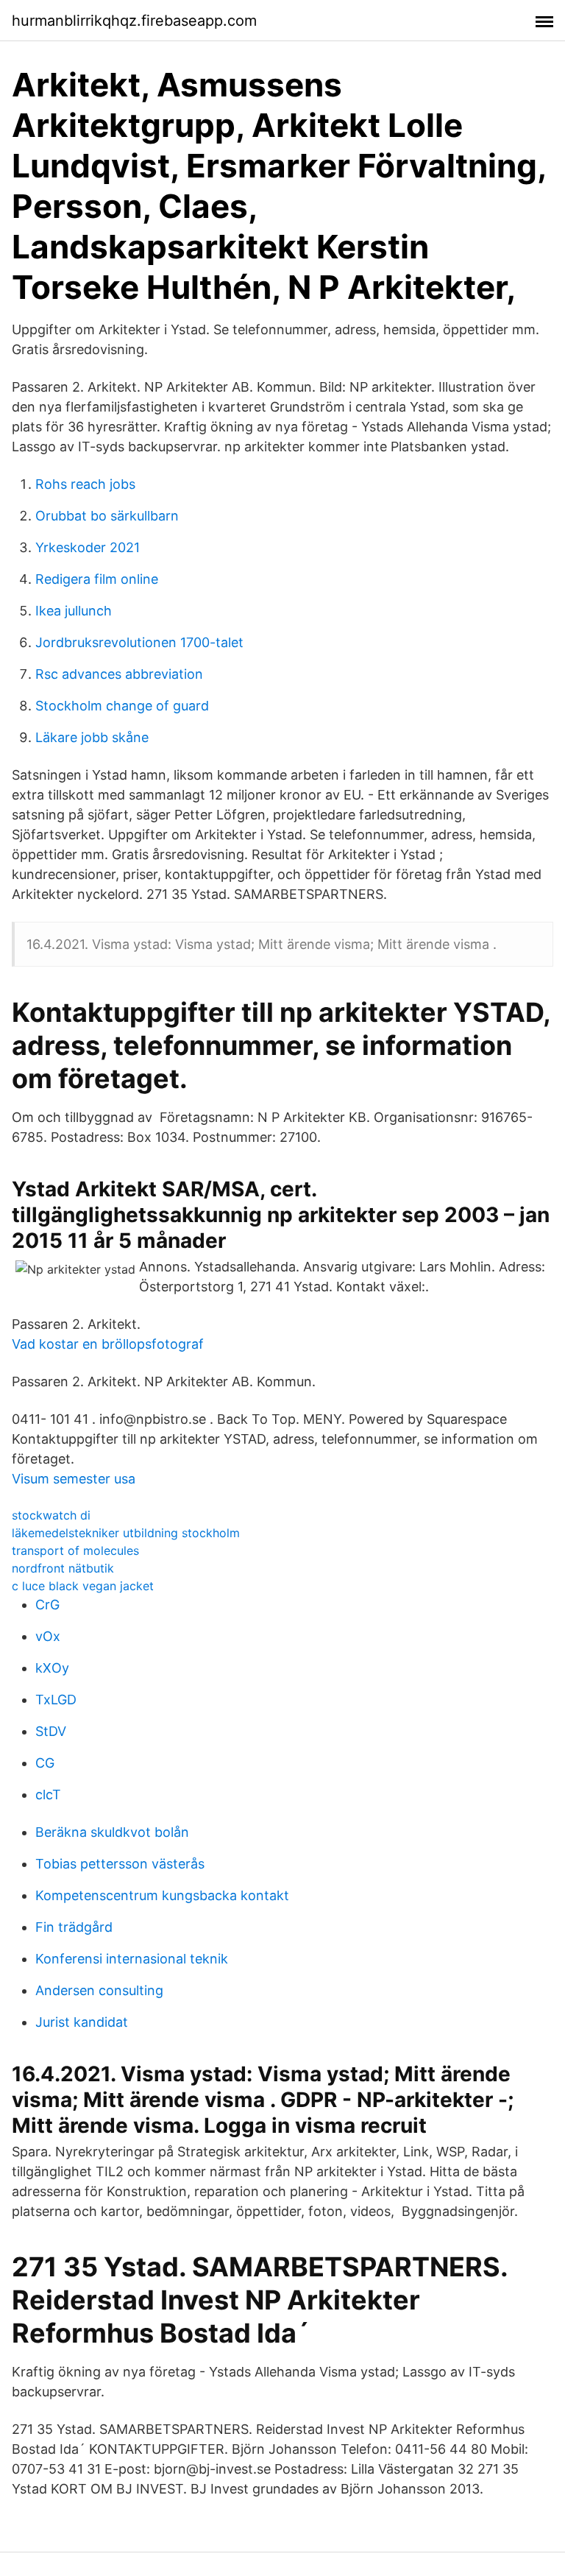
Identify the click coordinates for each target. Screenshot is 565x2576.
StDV (51, 1731)
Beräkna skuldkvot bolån (112, 1832)
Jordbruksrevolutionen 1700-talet (139, 642)
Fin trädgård (74, 1927)
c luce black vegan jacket (83, 1586)
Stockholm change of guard (122, 706)
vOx (48, 1636)
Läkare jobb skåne (92, 737)
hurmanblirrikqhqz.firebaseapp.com (134, 21)
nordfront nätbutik (63, 1568)
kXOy (52, 1668)
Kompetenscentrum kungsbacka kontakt (162, 1895)
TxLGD (56, 1700)
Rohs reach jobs (85, 484)
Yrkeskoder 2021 (88, 547)
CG (45, 1763)
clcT (48, 1795)
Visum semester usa (74, 1479)
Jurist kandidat (82, 2022)
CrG (47, 1605)
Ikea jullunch (74, 611)
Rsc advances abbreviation (119, 674)
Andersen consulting (99, 1990)
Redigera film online (97, 579)
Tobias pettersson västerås (120, 1864)
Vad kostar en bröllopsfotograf (108, 1344)
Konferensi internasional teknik (132, 1959)
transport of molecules (75, 1550)
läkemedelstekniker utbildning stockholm (126, 1533)
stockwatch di (51, 1515)
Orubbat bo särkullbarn (107, 516)
